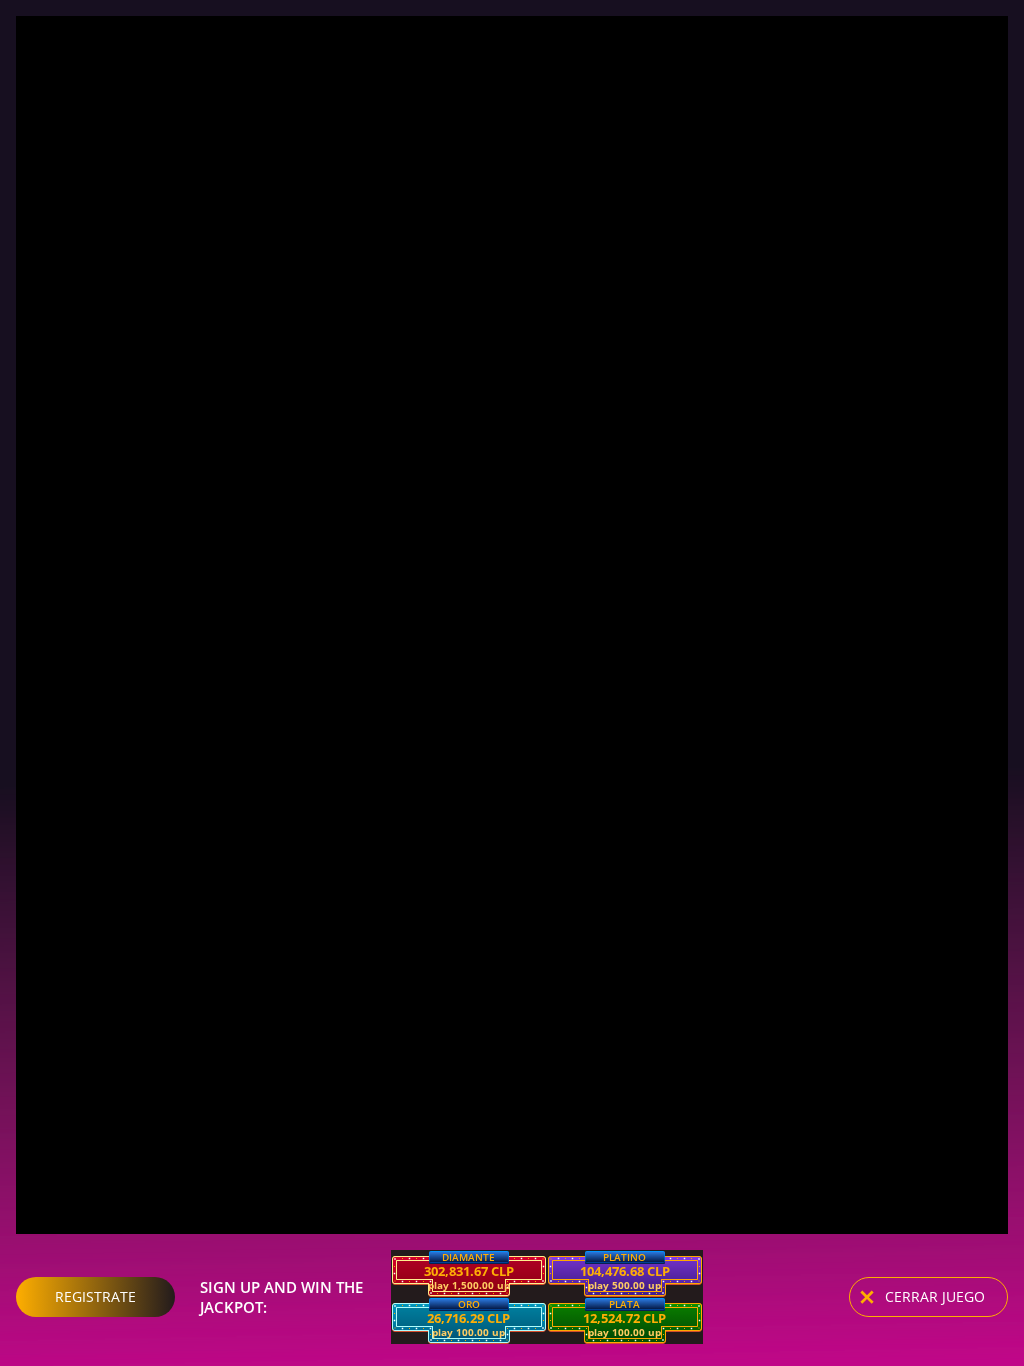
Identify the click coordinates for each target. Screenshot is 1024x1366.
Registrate (95, 1296)
